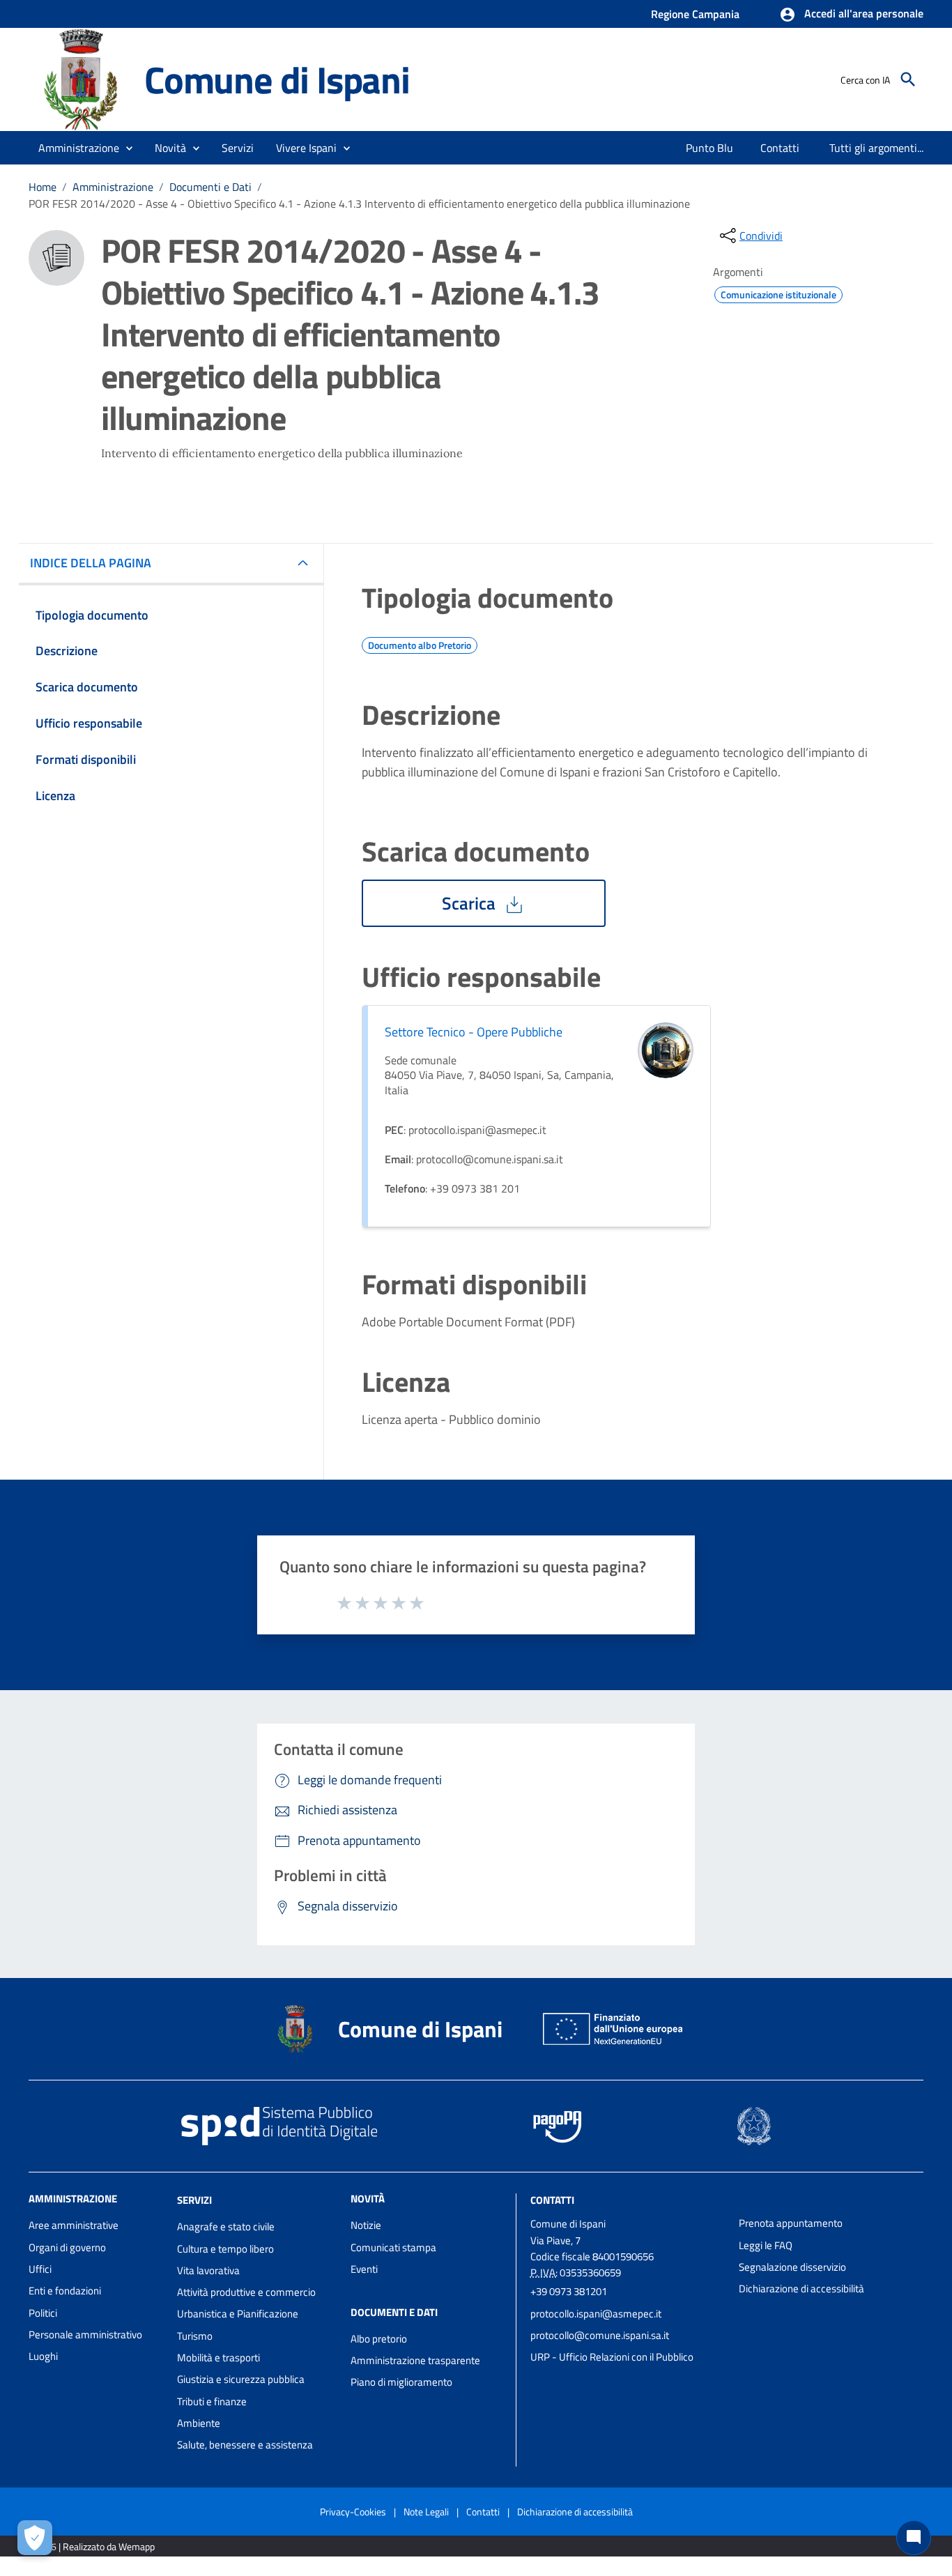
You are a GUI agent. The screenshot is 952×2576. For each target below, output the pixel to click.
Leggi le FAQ (766, 2245)
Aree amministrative (74, 2225)
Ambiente (199, 2423)
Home (43, 187)
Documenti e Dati (210, 187)
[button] (851, 15)
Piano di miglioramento (401, 2382)
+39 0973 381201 (569, 2291)
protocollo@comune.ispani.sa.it (600, 2335)
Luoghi (43, 2356)
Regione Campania (695, 14)
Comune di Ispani (277, 79)
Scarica (471, 903)
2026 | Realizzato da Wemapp (94, 2546)
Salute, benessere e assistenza (245, 2445)
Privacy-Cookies (353, 2512)
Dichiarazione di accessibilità (801, 2288)
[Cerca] (908, 79)
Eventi (364, 2269)
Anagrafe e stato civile (226, 2226)
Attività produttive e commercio (246, 2292)
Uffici (40, 2269)
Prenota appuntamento (791, 2223)
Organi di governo (67, 2247)
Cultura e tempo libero (225, 2249)
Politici (43, 2313)
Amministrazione (113, 187)
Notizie (366, 2225)
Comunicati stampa (393, 2247)
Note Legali (426, 2512)
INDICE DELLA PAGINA (91, 563)
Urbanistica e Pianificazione (238, 2314)
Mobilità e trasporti (218, 2357)
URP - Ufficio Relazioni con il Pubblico (612, 2357)
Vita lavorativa (208, 2270)
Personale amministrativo (85, 2334)
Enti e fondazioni (65, 2291)
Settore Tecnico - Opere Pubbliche (474, 1032)
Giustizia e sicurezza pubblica (241, 2379)
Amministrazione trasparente (415, 2360)
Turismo (195, 2336)
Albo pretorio (379, 2339)
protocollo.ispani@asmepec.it (596, 2314)
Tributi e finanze (212, 2401)
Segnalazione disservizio (792, 2267)
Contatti (552, 2200)
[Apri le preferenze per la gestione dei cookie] (35, 2538)
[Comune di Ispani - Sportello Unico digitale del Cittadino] (80, 78)
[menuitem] (710, 148)
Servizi (194, 2200)
